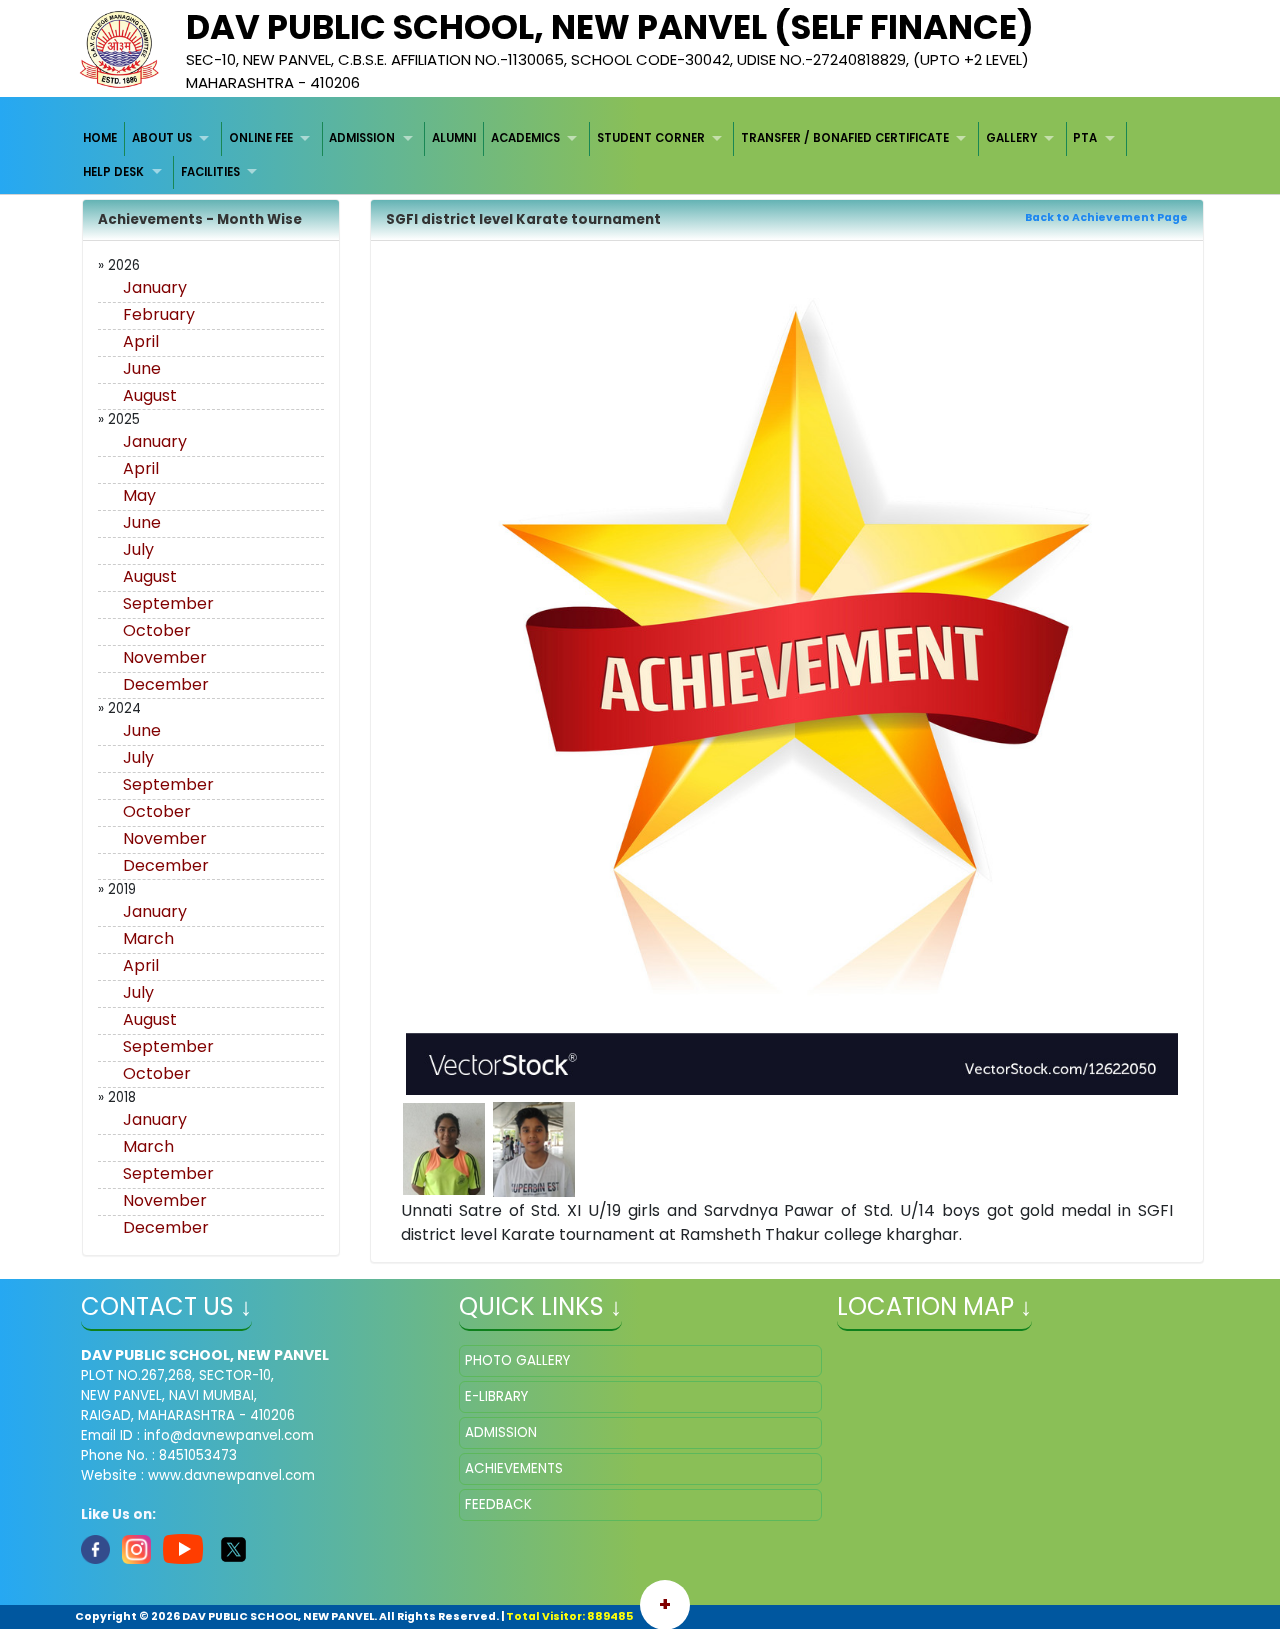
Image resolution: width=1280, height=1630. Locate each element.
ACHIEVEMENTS (514, 1468)
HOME (100, 138)
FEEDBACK (498, 1504)
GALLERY (1011, 138)
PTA (1085, 138)
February (159, 314)
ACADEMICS (525, 138)
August (150, 395)
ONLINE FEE (261, 138)
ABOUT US (162, 138)
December (166, 684)
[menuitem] (101, 138)
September (168, 603)
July (138, 549)
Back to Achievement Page (1106, 217)
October (157, 630)
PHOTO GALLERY (517, 1360)
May (139, 495)
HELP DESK (113, 172)
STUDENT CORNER (651, 138)
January (155, 287)
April (141, 341)
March (148, 938)
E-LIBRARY (496, 1396)
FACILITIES (210, 172)
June (142, 368)
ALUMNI (454, 138)
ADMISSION (362, 138)
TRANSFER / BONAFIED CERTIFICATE (845, 138)
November (165, 657)
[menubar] (640, 155)
